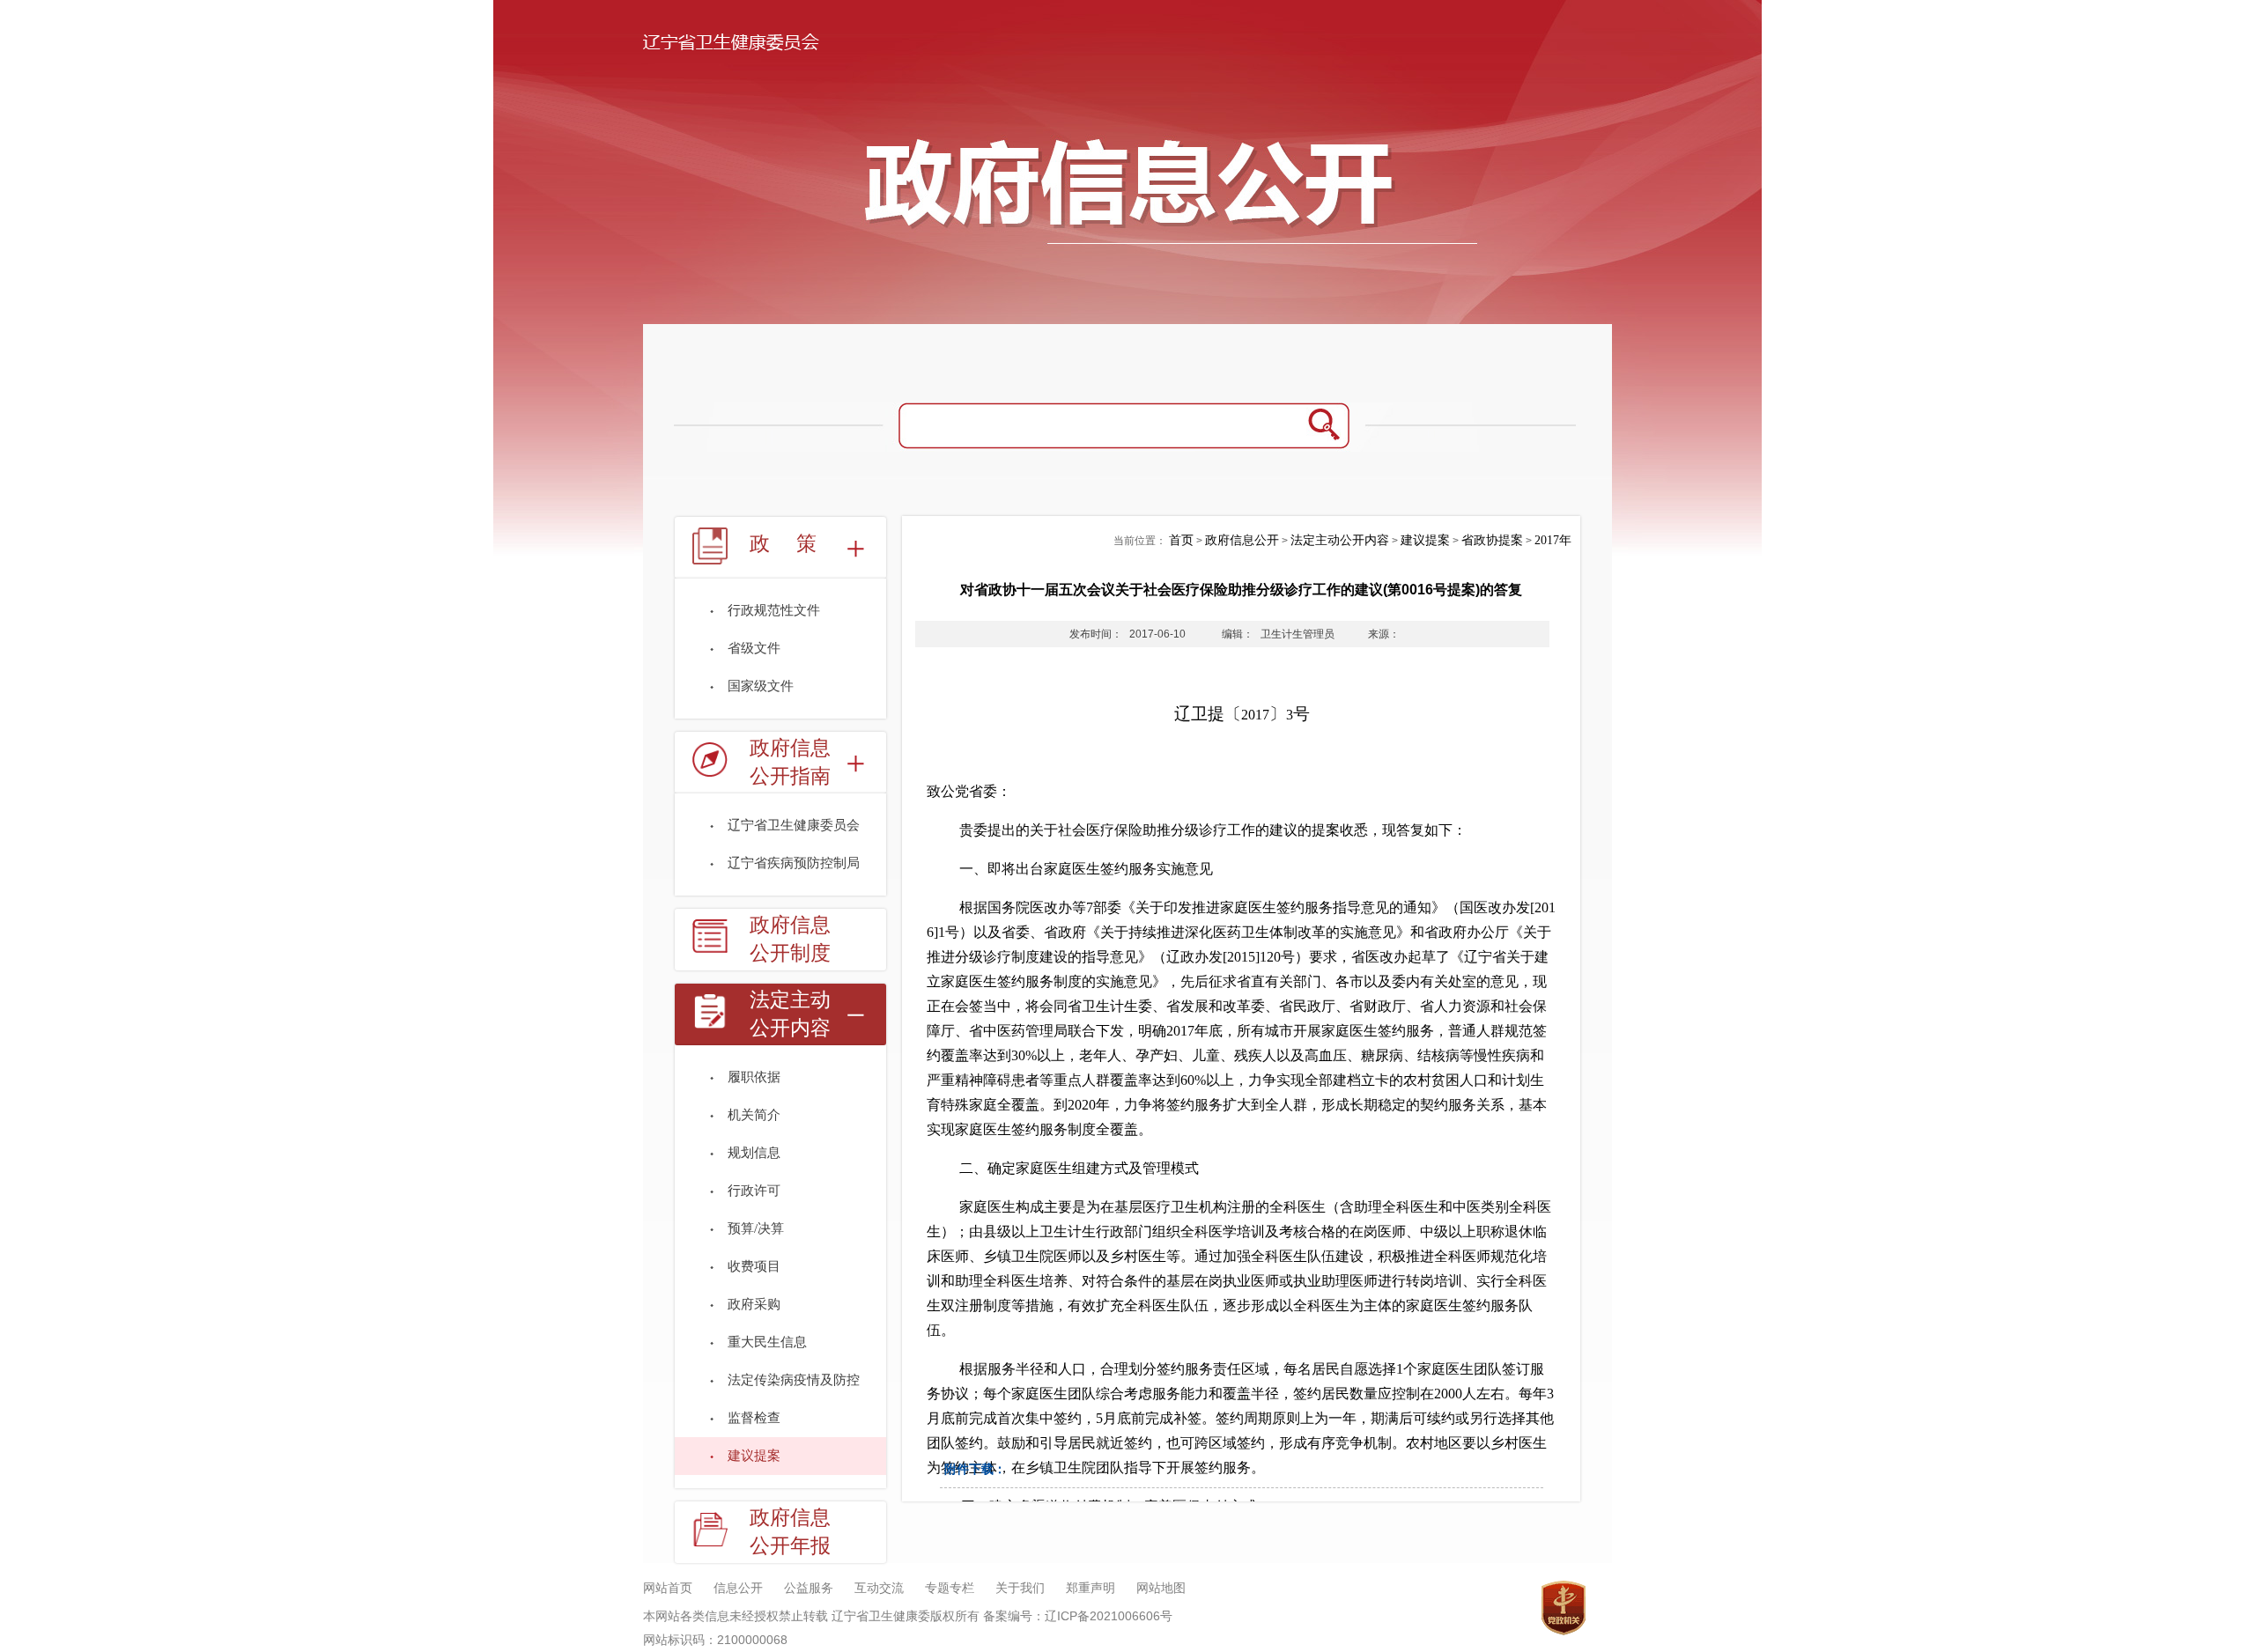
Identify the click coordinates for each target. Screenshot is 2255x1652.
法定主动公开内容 (790, 1014)
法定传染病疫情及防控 (794, 1380)
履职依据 (754, 1077)
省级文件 (754, 648)
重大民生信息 (767, 1342)
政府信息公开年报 (790, 1532)
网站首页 (668, 1588)
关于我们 (1020, 1588)
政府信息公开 (1242, 540)
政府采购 (754, 1304)
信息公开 (738, 1588)
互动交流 (879, 1588)
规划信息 (754, 1153)
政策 (796, 544)
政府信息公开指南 (790, 762)
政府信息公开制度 (790, 939)
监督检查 (754, 1418)
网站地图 (1161, 1588)
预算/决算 (756, 1228)
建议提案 (754, 1456)
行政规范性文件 (774, 610)
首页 (1181, 540)
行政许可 (754, 1191)
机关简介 (754, 1115)
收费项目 (754, 1266)
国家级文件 (761, 686)
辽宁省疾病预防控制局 (794, 863)
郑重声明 (1091, 1588)
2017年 (1553, 540)
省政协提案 (1492, 540)
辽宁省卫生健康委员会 (794, 825)
